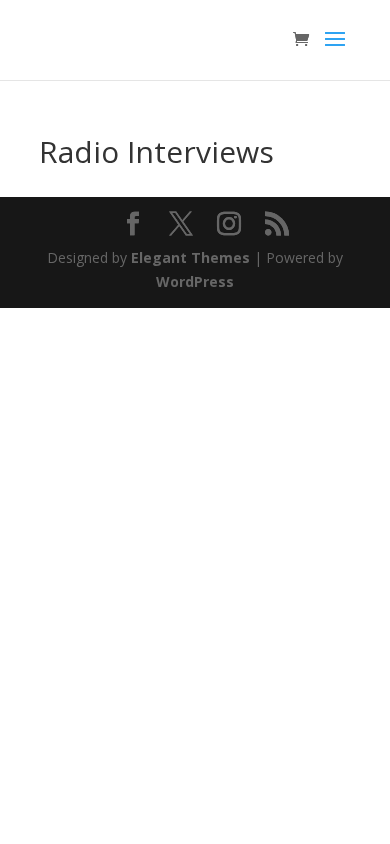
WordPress (195, 281)
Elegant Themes (190, 257)
